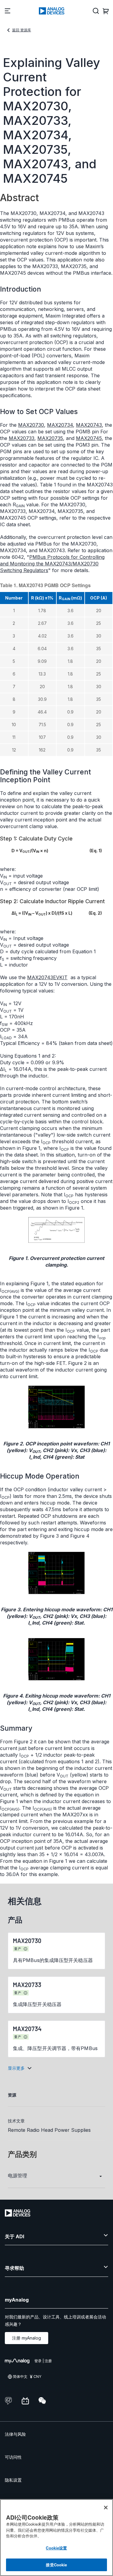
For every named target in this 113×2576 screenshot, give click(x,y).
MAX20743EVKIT (47, 977)
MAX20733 (22, 438)
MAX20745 (89, 438)
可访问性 (13, 2457)
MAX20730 (31, 425)
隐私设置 (13, 2480)
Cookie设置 (56, 2548)
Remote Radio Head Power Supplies (49, 2130)
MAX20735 (50, 438)
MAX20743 (89, 425)
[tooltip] (26, 1949)
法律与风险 (15, 2434)
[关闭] (106, 2508)
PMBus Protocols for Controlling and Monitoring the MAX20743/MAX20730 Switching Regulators (52, 564)
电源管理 (17, 2176)
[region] (56, 2538)
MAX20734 (60, 425)
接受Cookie (56, 2565)
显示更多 (16, 2068)
